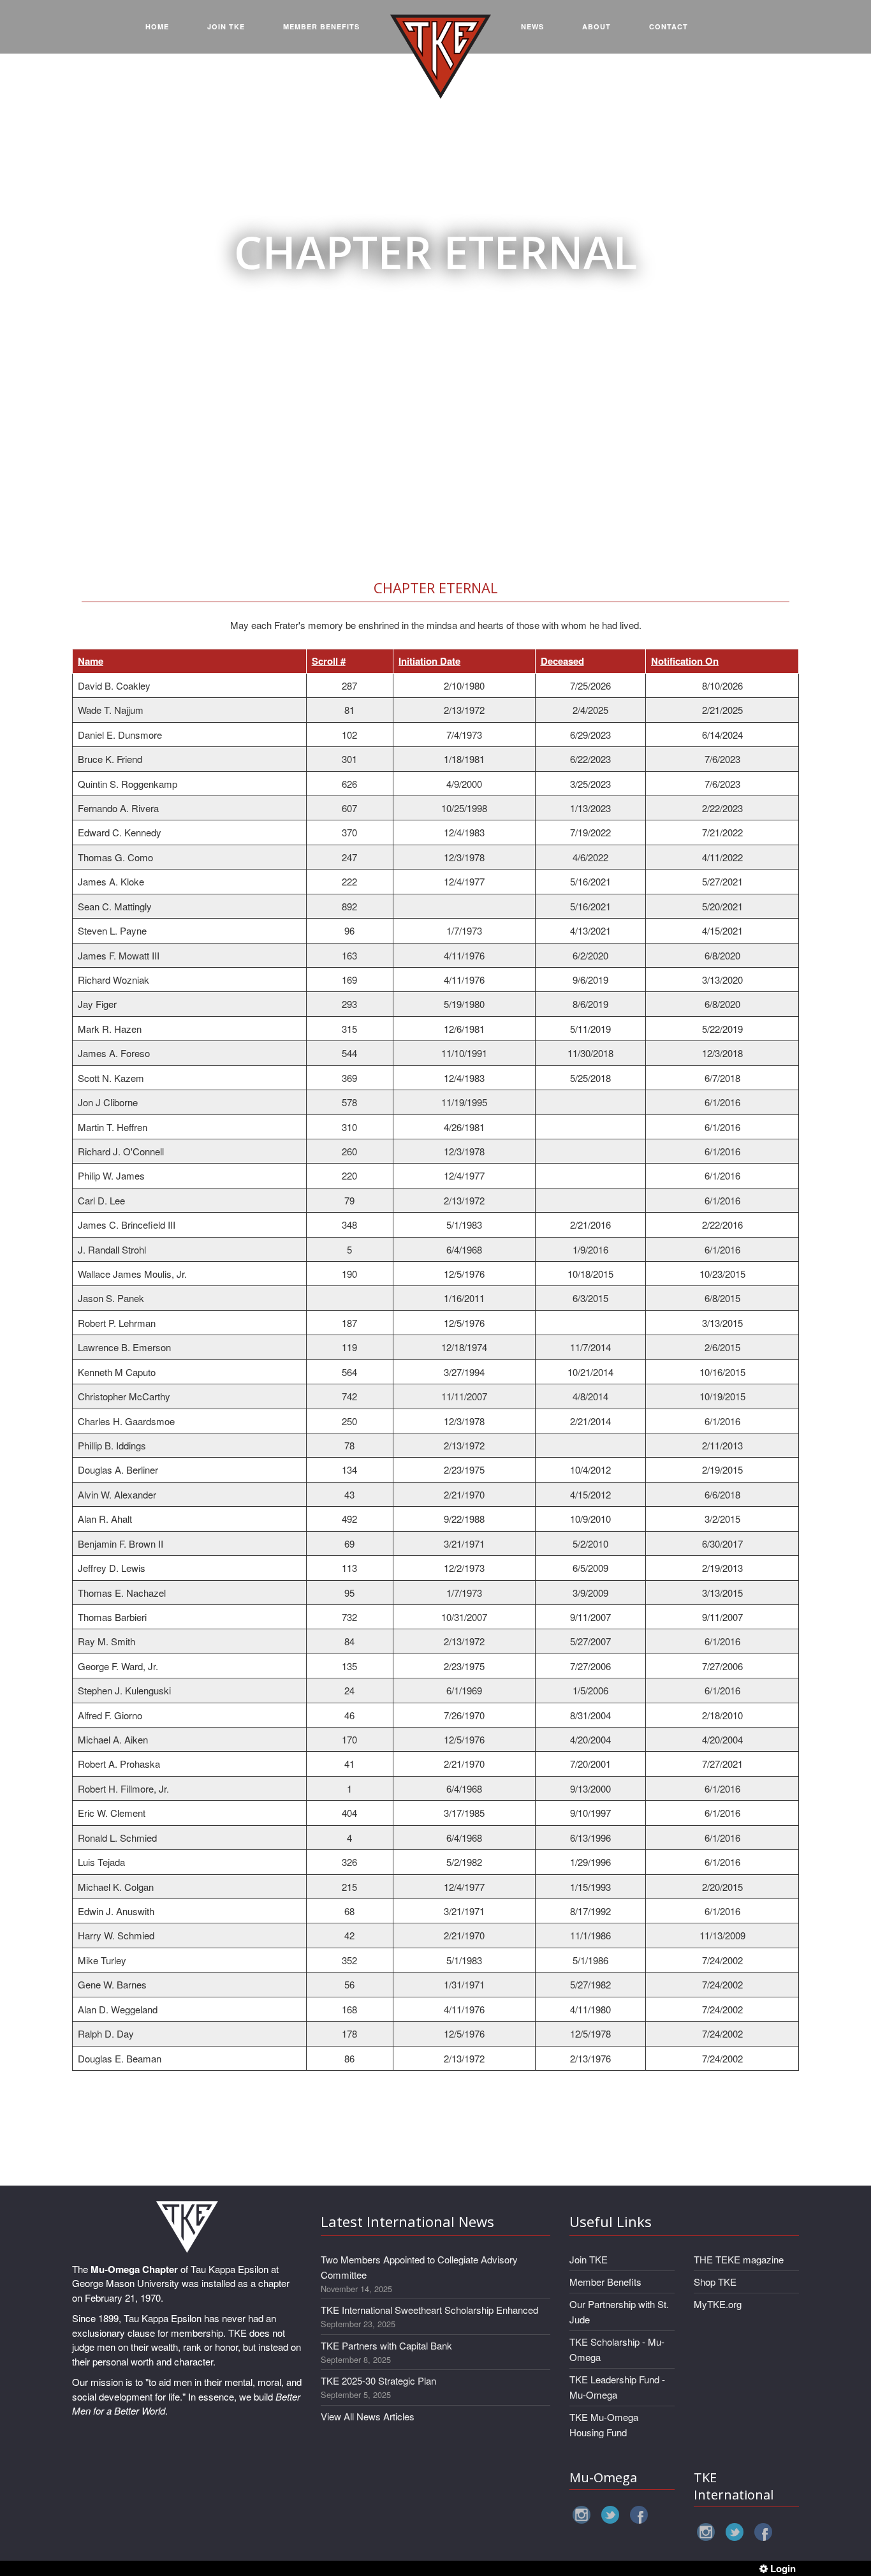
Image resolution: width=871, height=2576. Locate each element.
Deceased (562, 661)
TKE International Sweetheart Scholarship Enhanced (429, 2310)
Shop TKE (715, 2282)
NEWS (532, 26)
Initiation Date (429, 661)
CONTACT (669, 26)
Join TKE (589, 2259)
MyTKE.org (718, 2304)
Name (91, 661)
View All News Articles (368, 2416)
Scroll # (329, 661)
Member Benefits (605, 2282)
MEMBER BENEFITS (321, 26)
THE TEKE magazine (739, 2259)
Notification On (685, 661)
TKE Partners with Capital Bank (386, 2345)
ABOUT (597, 26)
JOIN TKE (226, 26)
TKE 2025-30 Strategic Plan (378, 2380)
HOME (157, 26)
